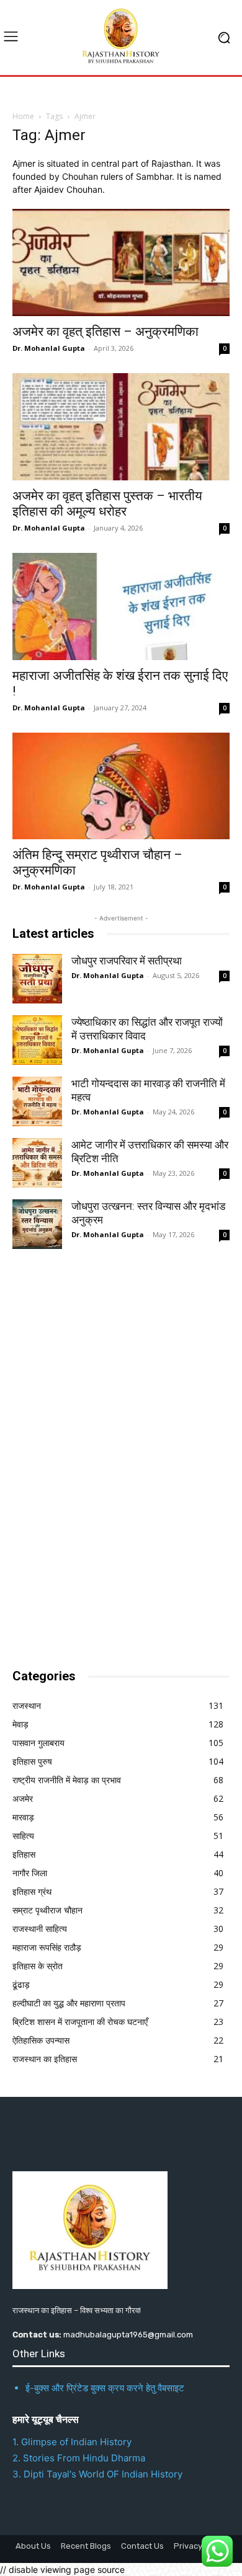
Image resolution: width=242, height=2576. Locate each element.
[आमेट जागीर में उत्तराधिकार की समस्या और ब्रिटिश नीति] (37, 1163)
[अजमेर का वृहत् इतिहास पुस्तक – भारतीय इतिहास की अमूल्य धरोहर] (121, 427)
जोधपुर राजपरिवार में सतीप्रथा (127, 961)
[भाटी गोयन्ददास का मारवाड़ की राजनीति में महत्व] (37, 1101)
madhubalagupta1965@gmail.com (128, 2335)
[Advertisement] (105, 1455)
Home (23, 116)
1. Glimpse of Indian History (72, 2442)
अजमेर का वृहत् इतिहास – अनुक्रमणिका (105, 332)
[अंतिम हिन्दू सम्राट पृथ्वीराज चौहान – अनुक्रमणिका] (121, 786)
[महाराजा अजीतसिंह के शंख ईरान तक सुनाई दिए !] (121, 607)
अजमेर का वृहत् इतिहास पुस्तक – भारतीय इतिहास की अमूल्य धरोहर (107, 504)
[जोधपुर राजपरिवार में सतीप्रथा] (37, 979)
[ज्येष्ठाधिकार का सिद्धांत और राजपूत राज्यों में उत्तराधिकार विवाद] (37, 1040)
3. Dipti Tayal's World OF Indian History (97, 2474)
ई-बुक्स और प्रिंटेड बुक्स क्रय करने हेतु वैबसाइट (105, 2388)
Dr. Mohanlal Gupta (49, 348)
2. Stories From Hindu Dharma (79, 2458)
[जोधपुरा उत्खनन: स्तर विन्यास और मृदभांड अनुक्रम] (37, 1224)
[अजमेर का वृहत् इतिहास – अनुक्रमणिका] (121, 262)
